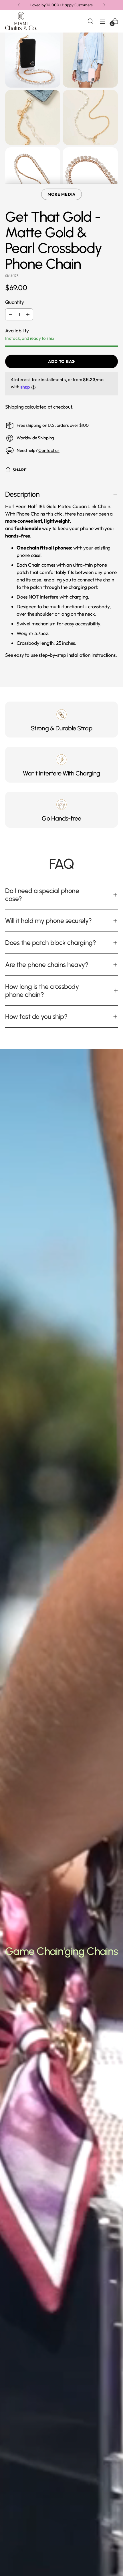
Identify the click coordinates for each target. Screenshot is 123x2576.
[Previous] (19, 5)
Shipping (14, 407)
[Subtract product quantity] (11, 314)
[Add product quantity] (28, 314)
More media (61, 194)
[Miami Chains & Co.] (21, 21)
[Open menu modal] (103, 21)
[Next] (104, 5)
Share (20, 470)
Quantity (15, 302)
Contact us (49, 450)
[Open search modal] (90, 21)
